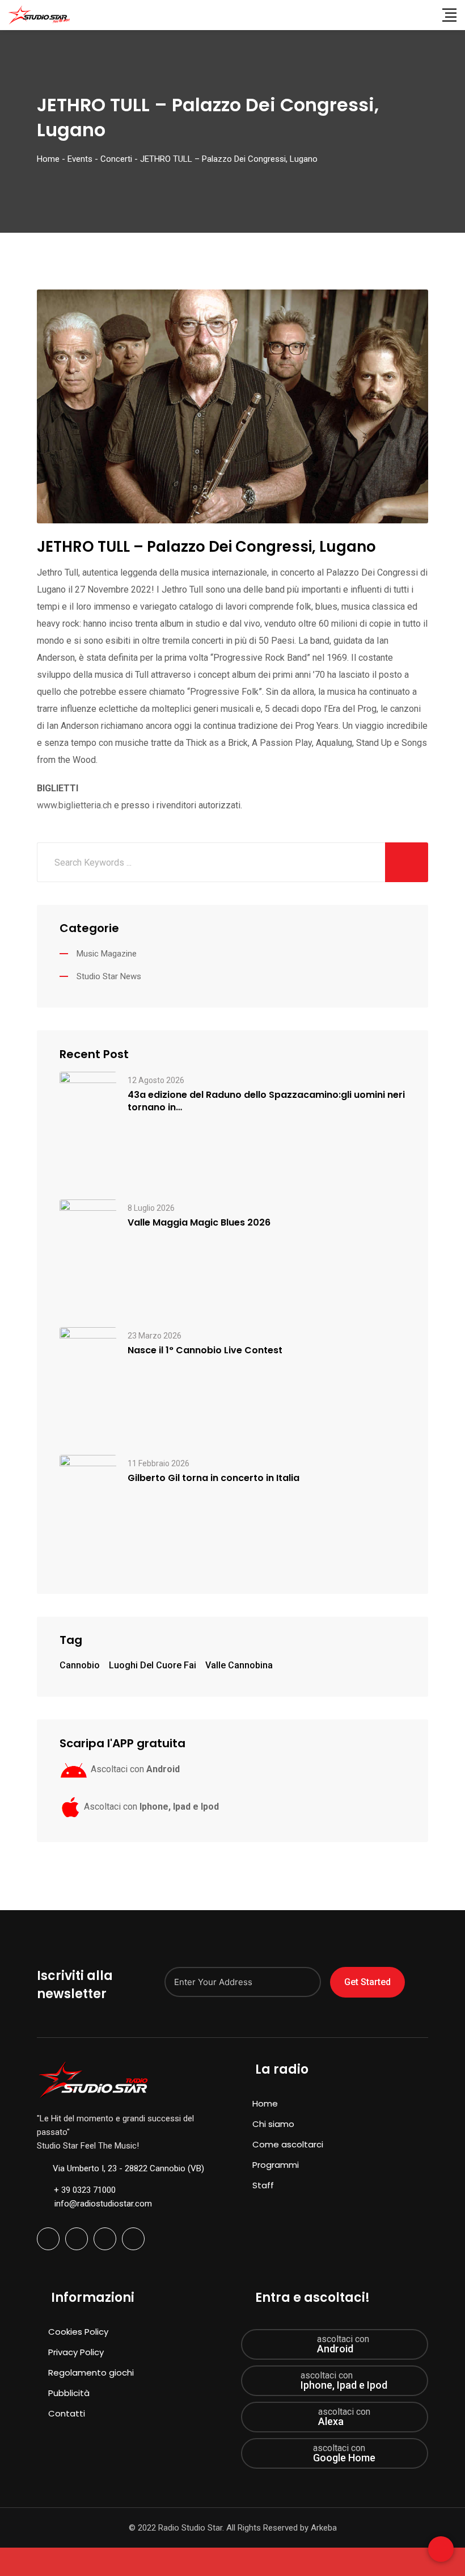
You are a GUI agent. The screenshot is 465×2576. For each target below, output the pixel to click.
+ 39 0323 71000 (85, 2190)
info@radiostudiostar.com (103, 2204)
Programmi (276, 2165)
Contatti (67, 2413)
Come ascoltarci (288, 2144)
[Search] (426, 15)
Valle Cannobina (239, 1665)
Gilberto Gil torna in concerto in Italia (214, 1478)
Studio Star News (109, 976)
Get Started (367, 1982)
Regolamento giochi (91, 2372)
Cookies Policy (78, 2332)
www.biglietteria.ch (74, 805)
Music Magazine (107, 954)
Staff (263, 2185)
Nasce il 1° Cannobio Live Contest (205, 1350)
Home (265, 2103)
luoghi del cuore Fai (153, 1665)
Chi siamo (273, 2124)
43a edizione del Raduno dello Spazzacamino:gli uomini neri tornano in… (266, 1101)
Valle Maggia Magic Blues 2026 (199, 1223)
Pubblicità (69, 2393)
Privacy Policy (76, 2352)
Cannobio (80, 1665)
